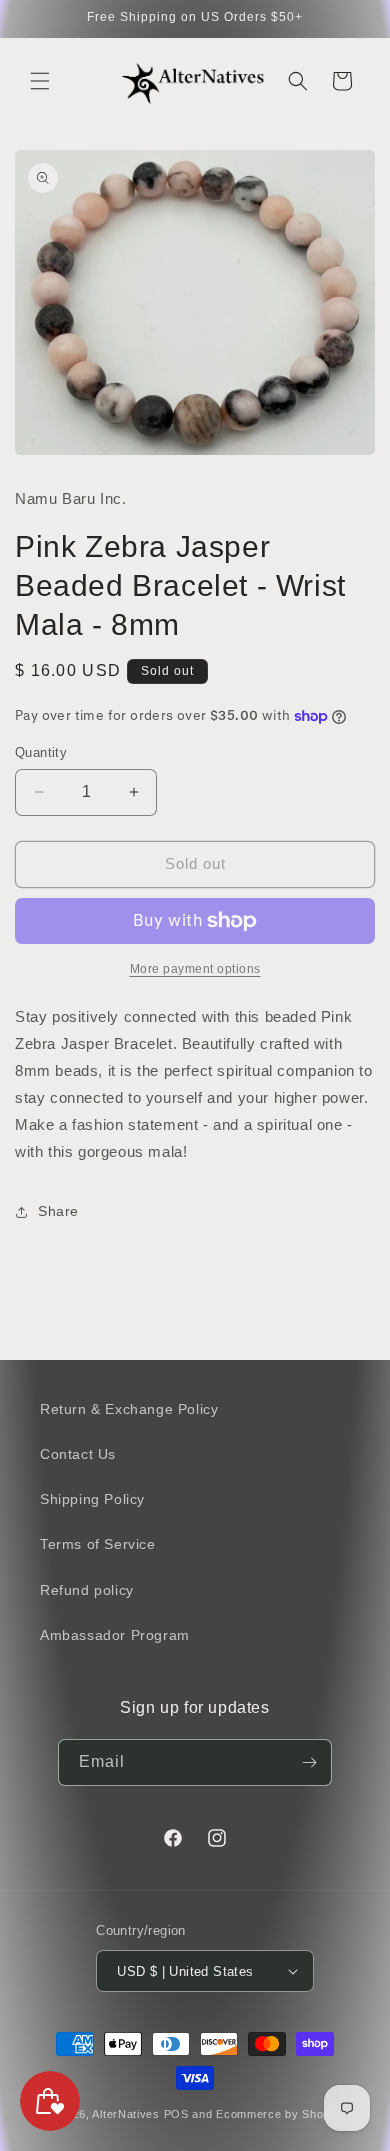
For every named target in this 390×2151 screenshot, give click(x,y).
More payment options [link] (195, 969)
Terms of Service (98, 1544)
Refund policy (87, 1590)
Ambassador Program (115, 1635)
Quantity (41, 752)
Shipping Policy (92, 1499)
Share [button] (58, 1211)
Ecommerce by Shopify (279, 2114)
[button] (40, 81)
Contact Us (78, 1454)
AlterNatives (125, 2114)
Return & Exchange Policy (129, 1409)
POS (176, 2114)
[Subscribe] (309, 1762)
